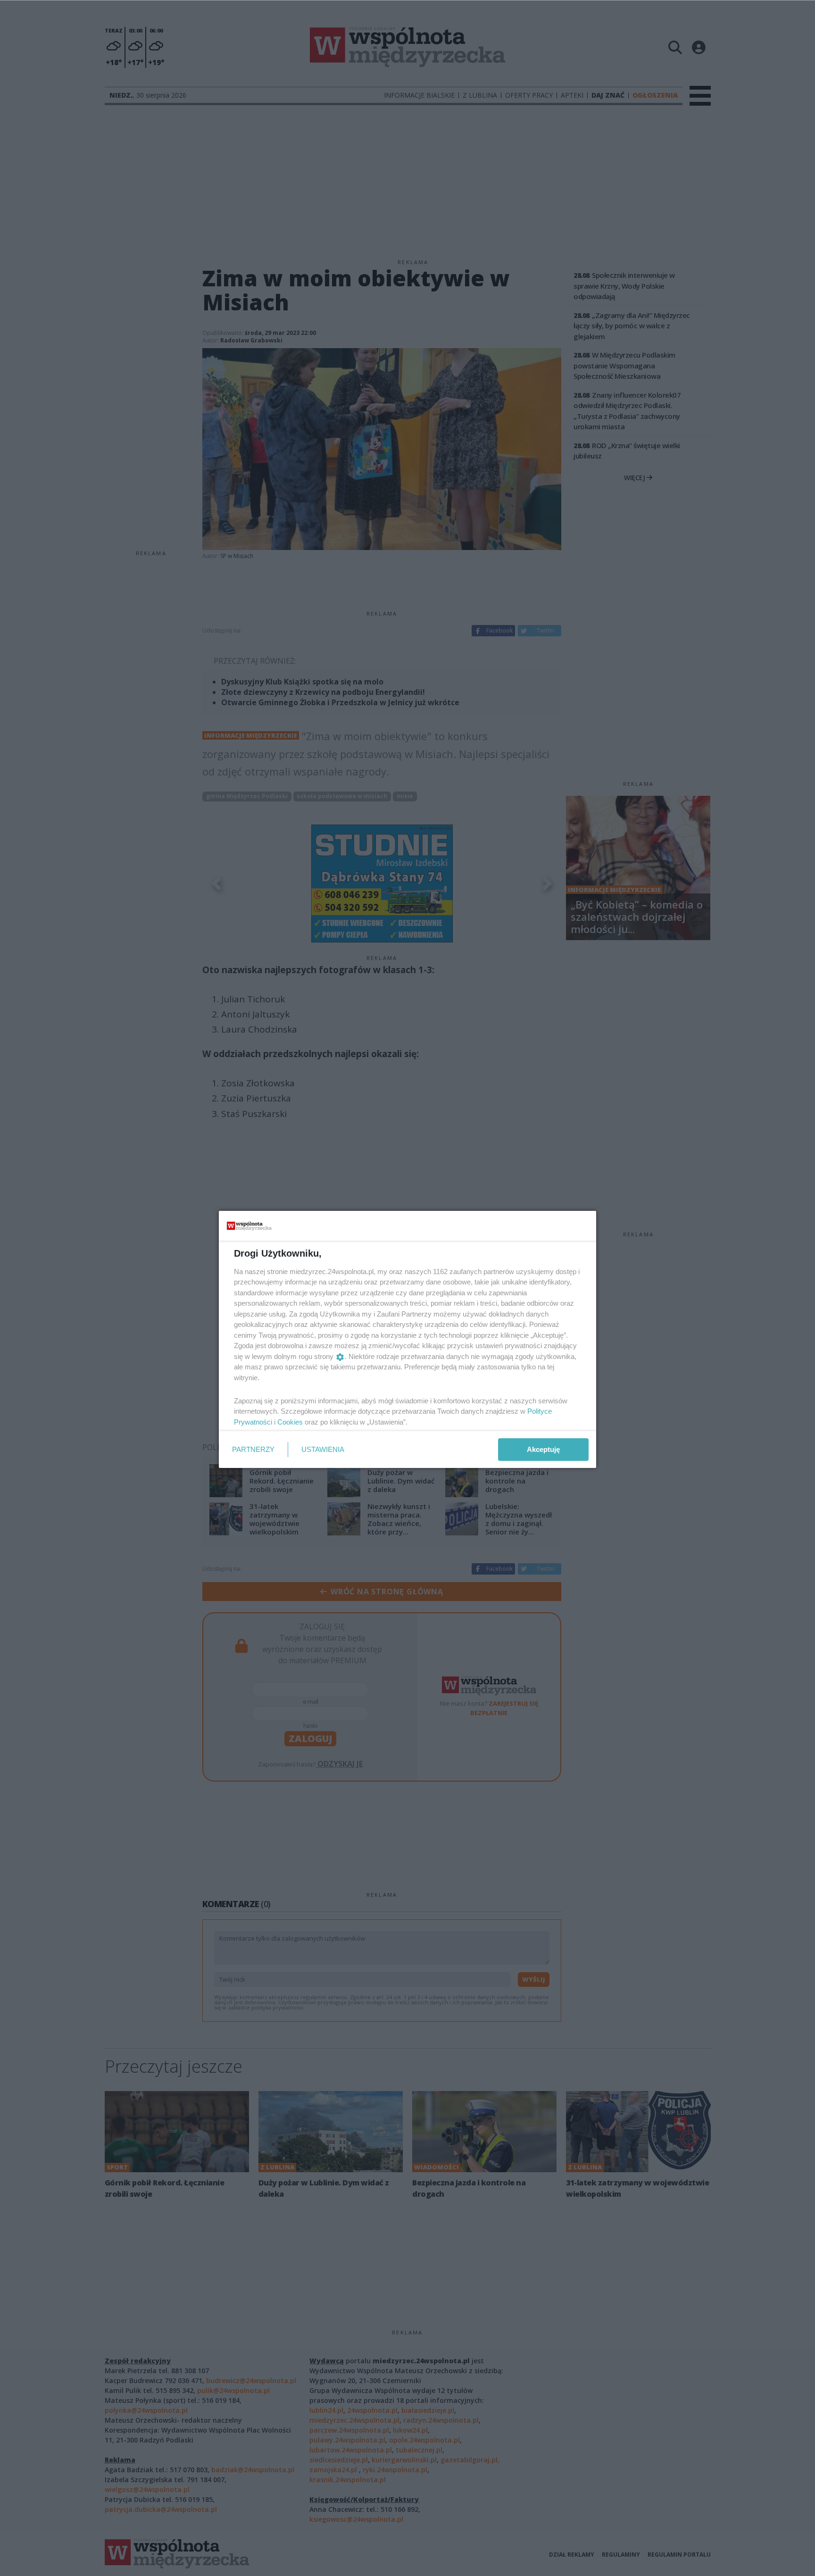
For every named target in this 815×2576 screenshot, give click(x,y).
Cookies (290, 1422)
